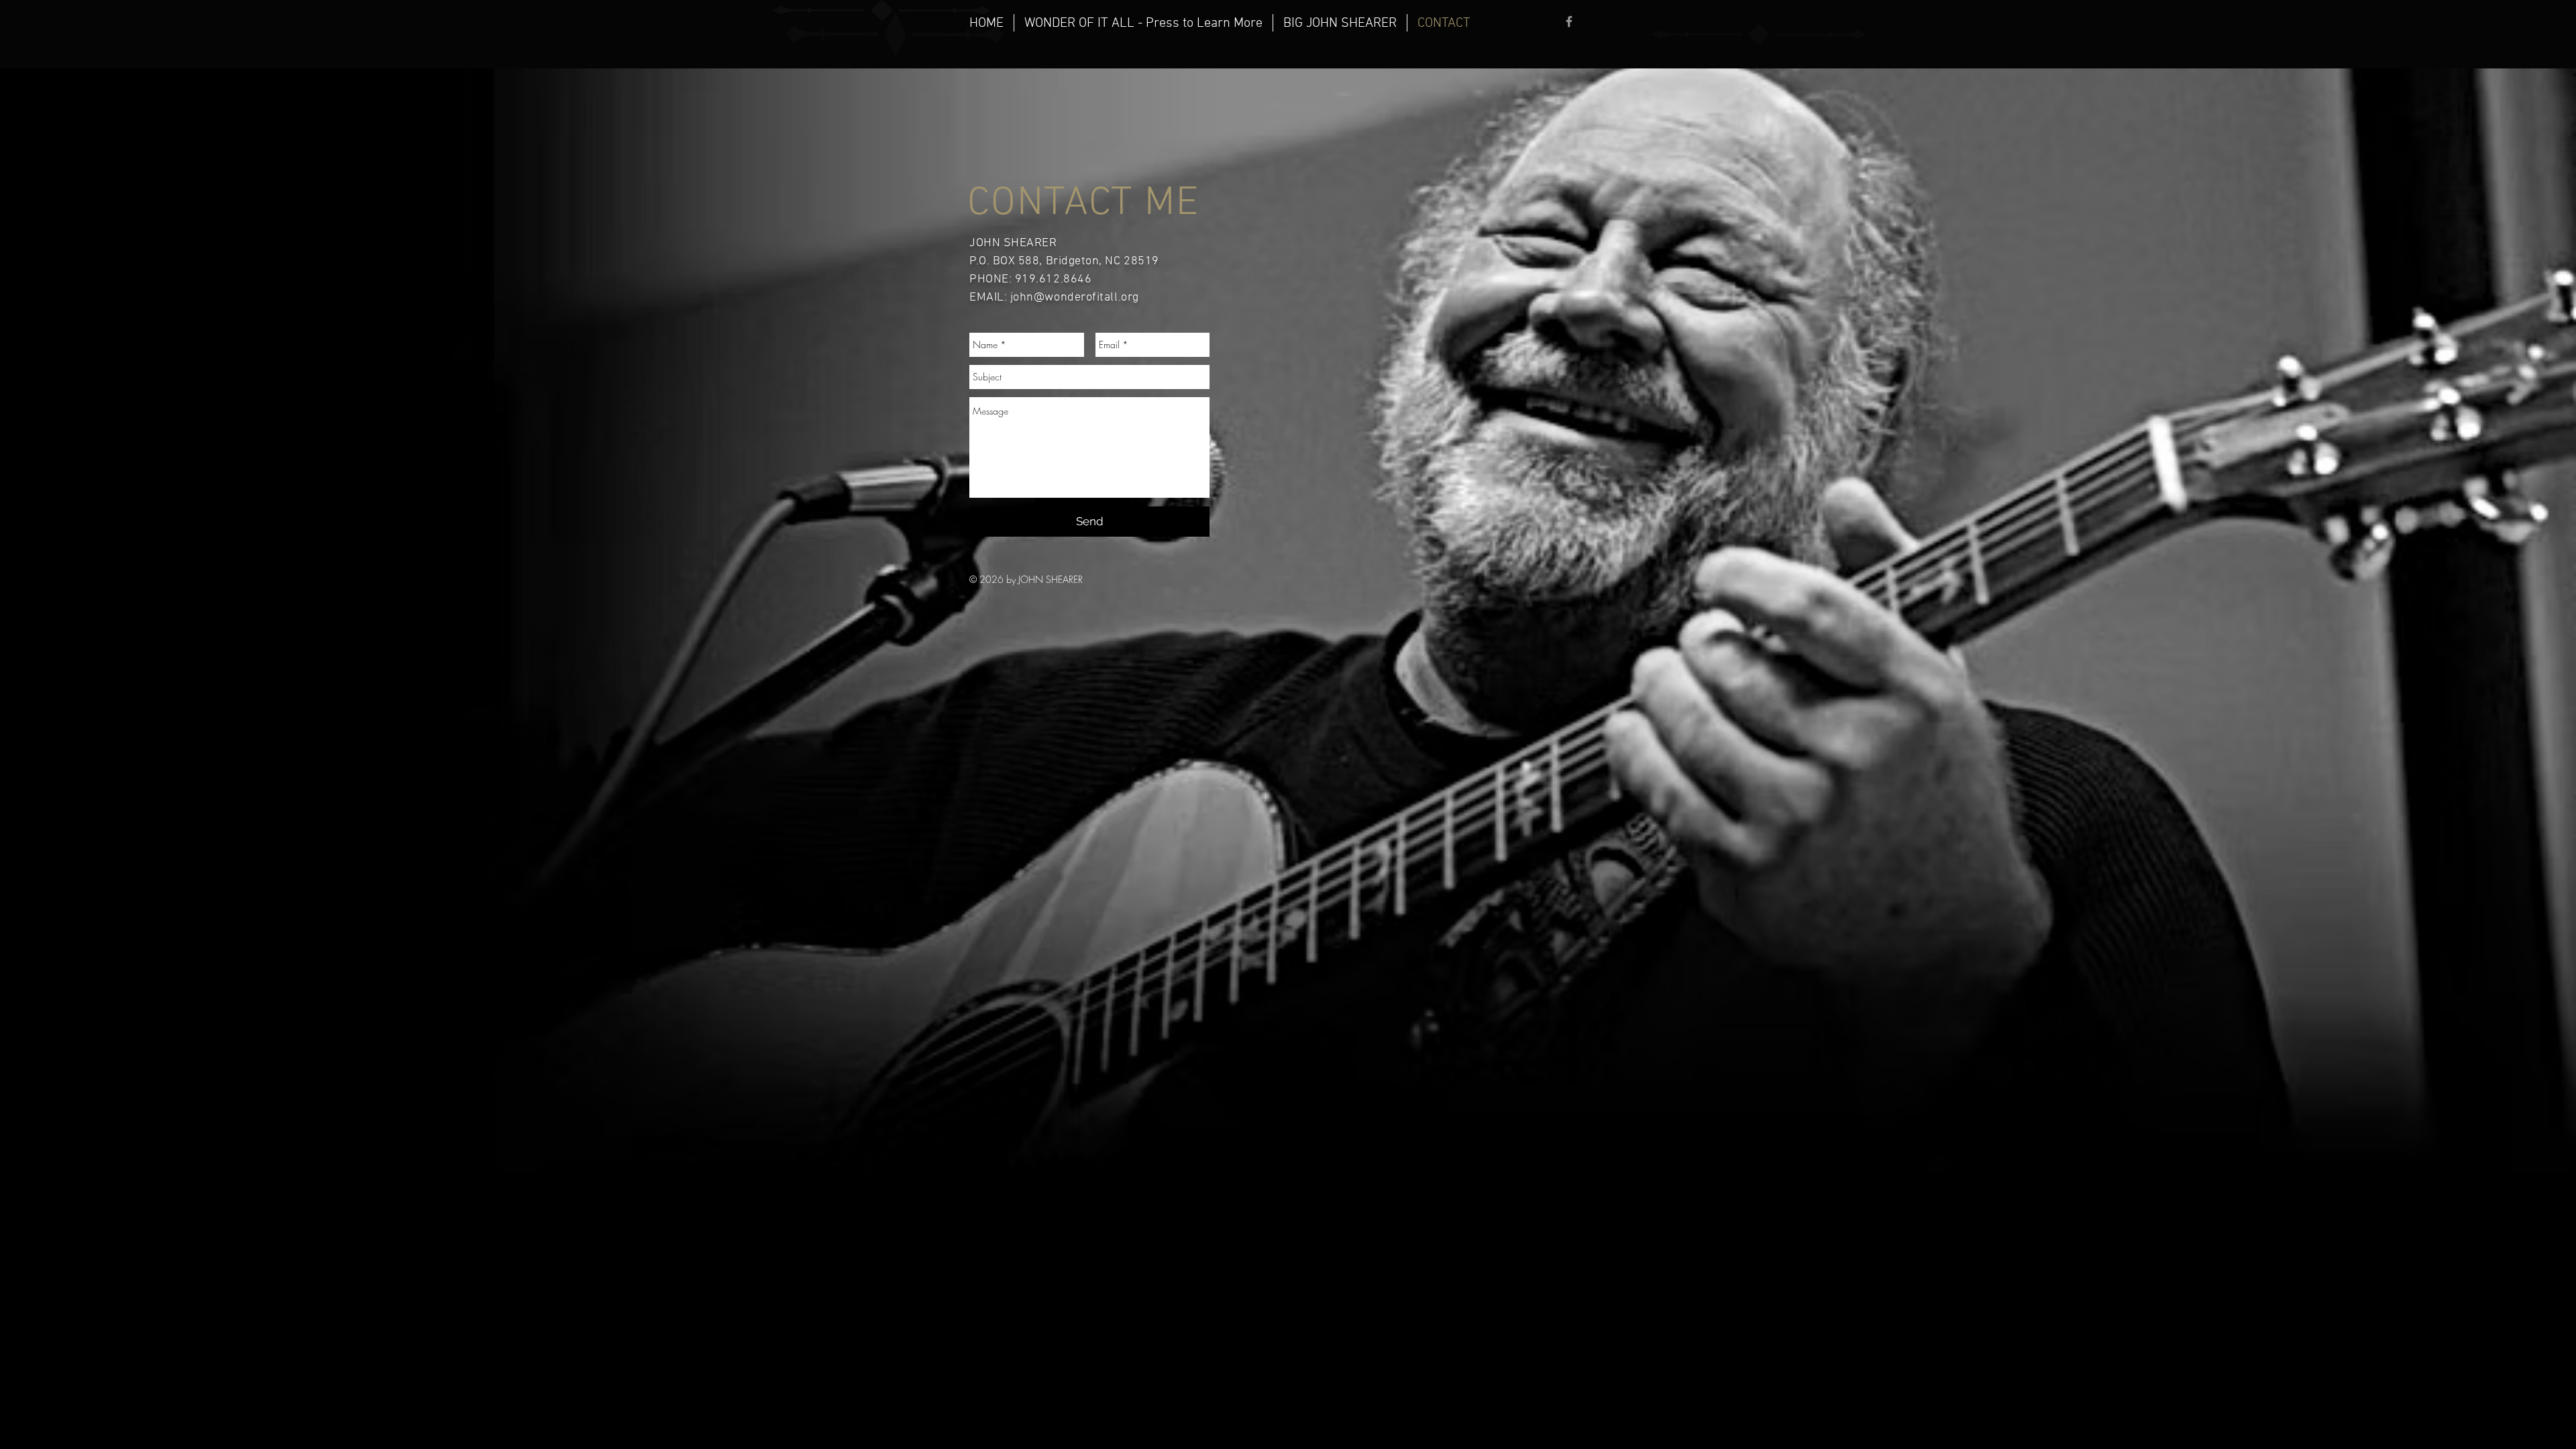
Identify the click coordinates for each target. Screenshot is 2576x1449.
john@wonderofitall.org (1075, 298)
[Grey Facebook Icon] (1569, 21)
